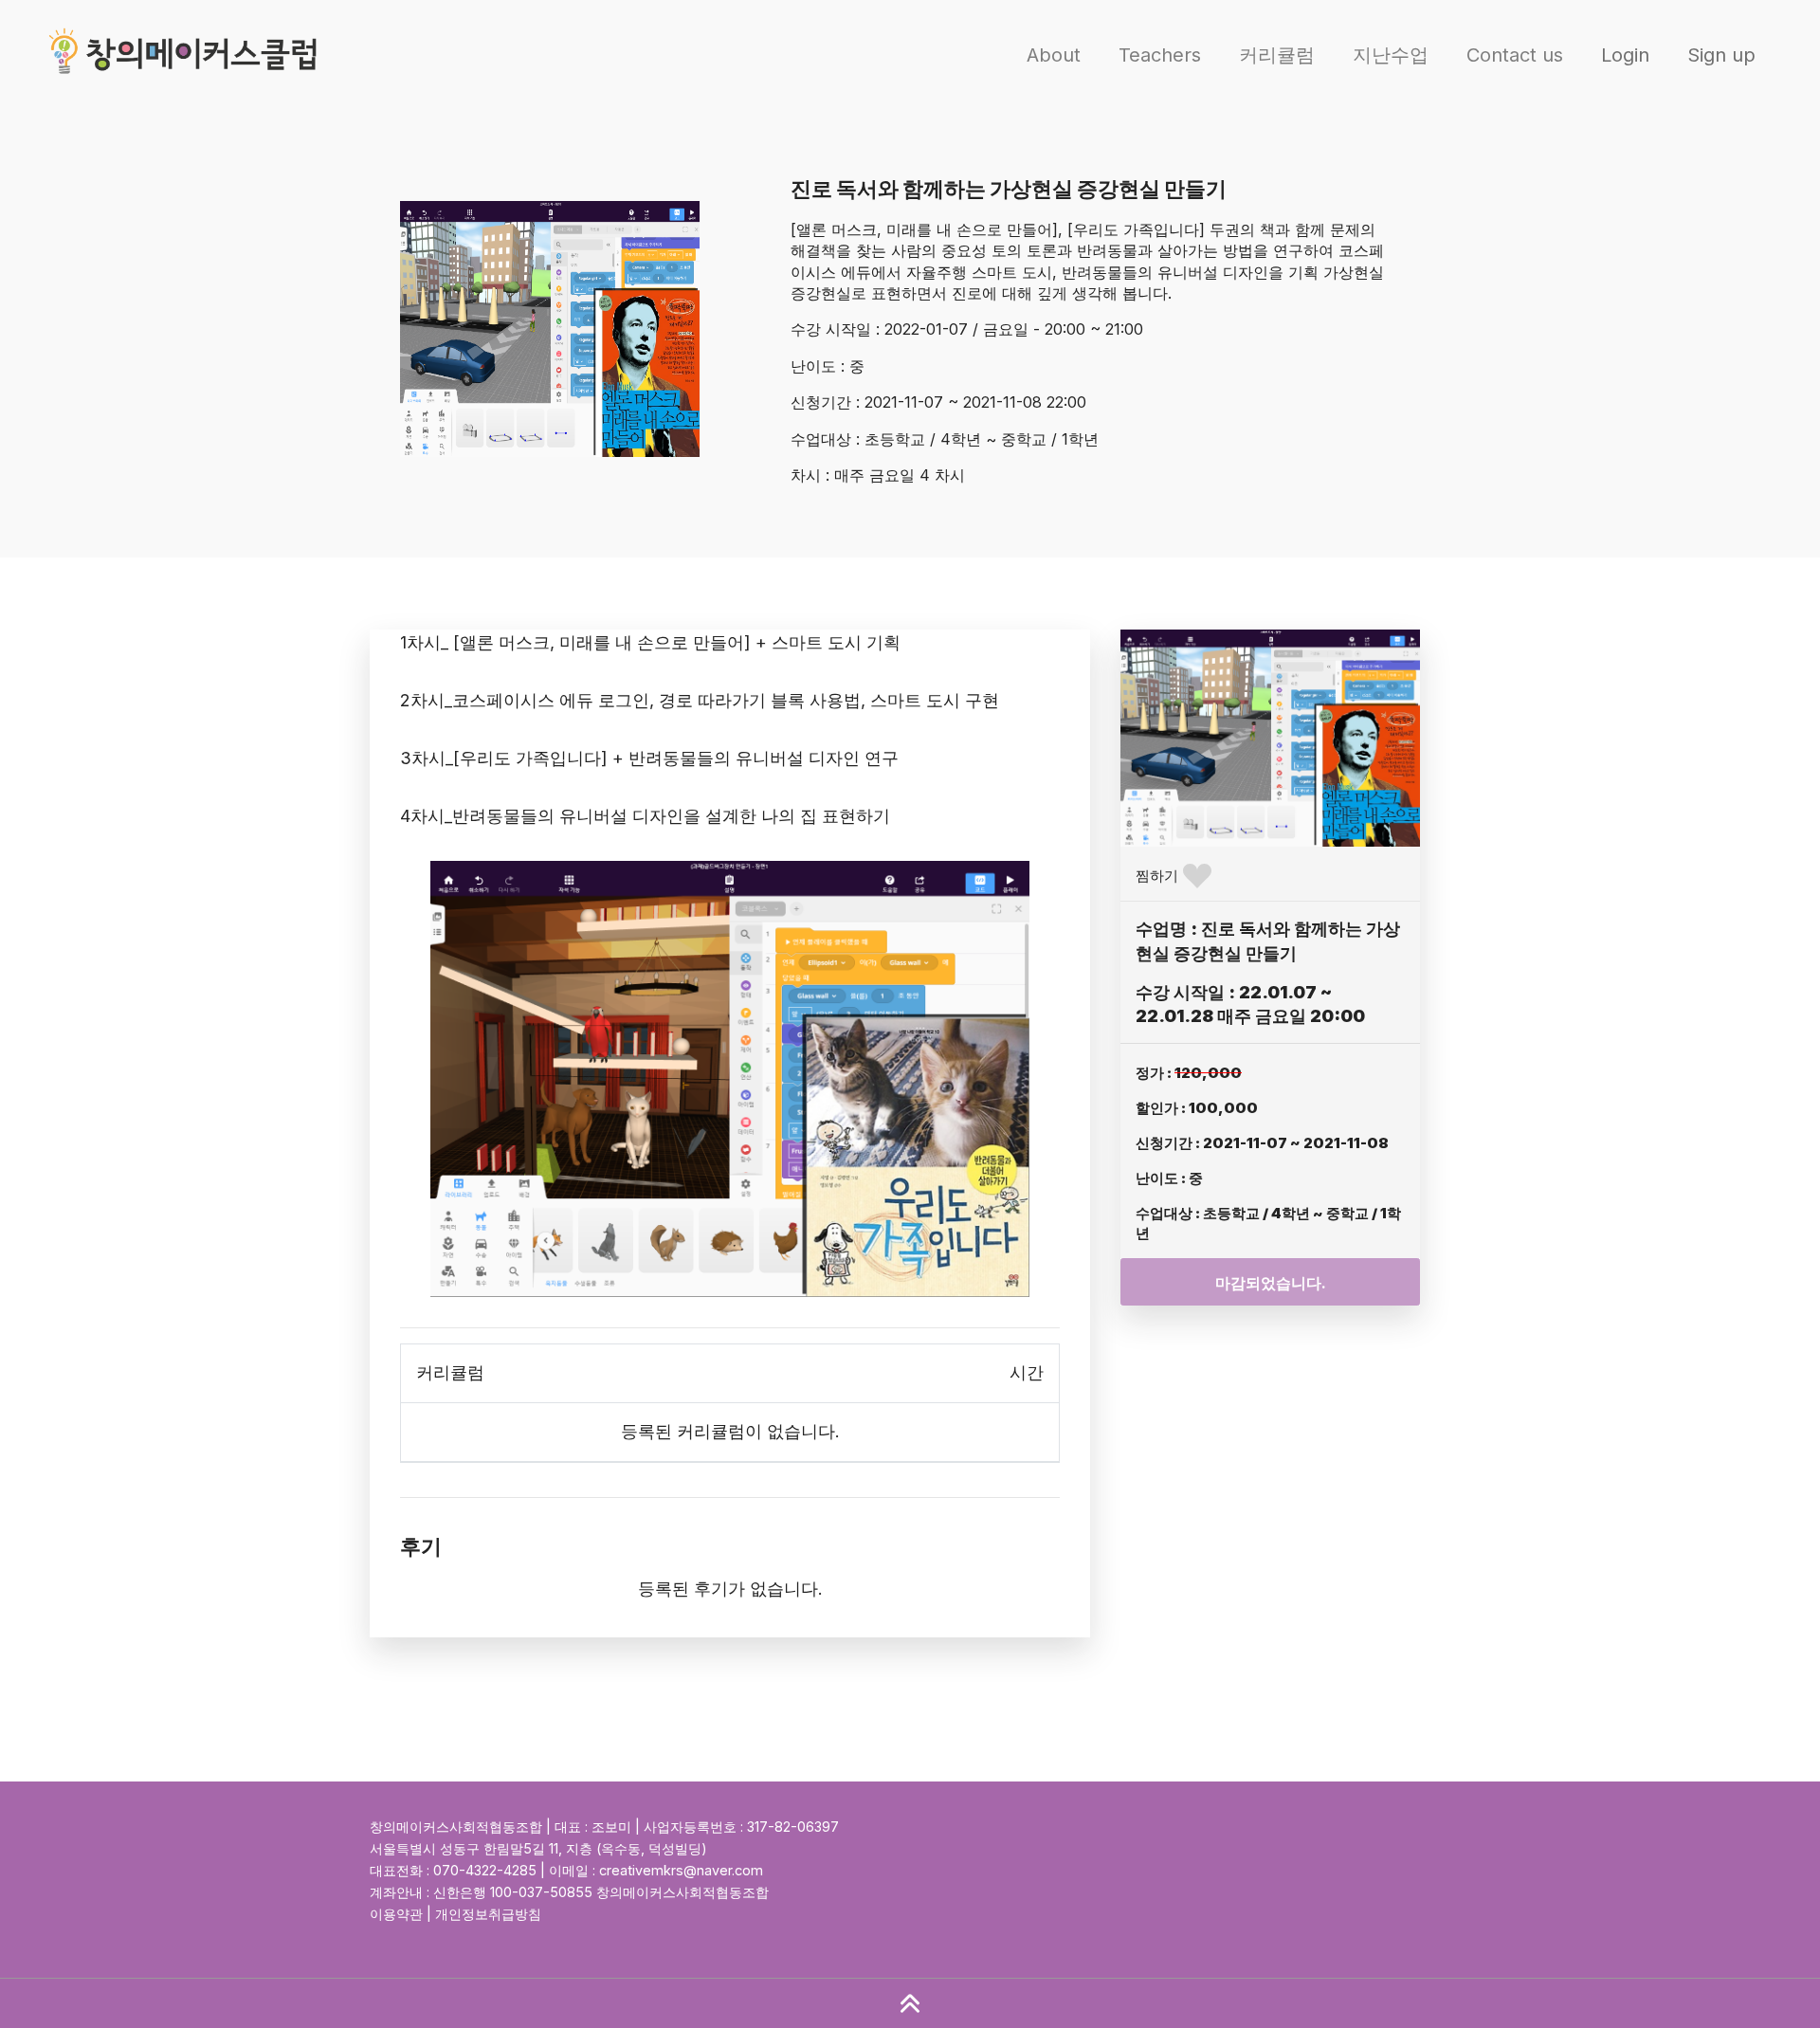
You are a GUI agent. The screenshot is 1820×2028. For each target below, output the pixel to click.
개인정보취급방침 (488, 1914)
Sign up (1721, 55)
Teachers (1160, 55)
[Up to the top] (910, 2003)
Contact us (1515, 55)
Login (1625, 55)
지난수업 (1391, 55)
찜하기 (1157, 876)
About (1054, 55)
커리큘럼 (1277, 55)
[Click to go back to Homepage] (188, 55)
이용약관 (396, 1914)
